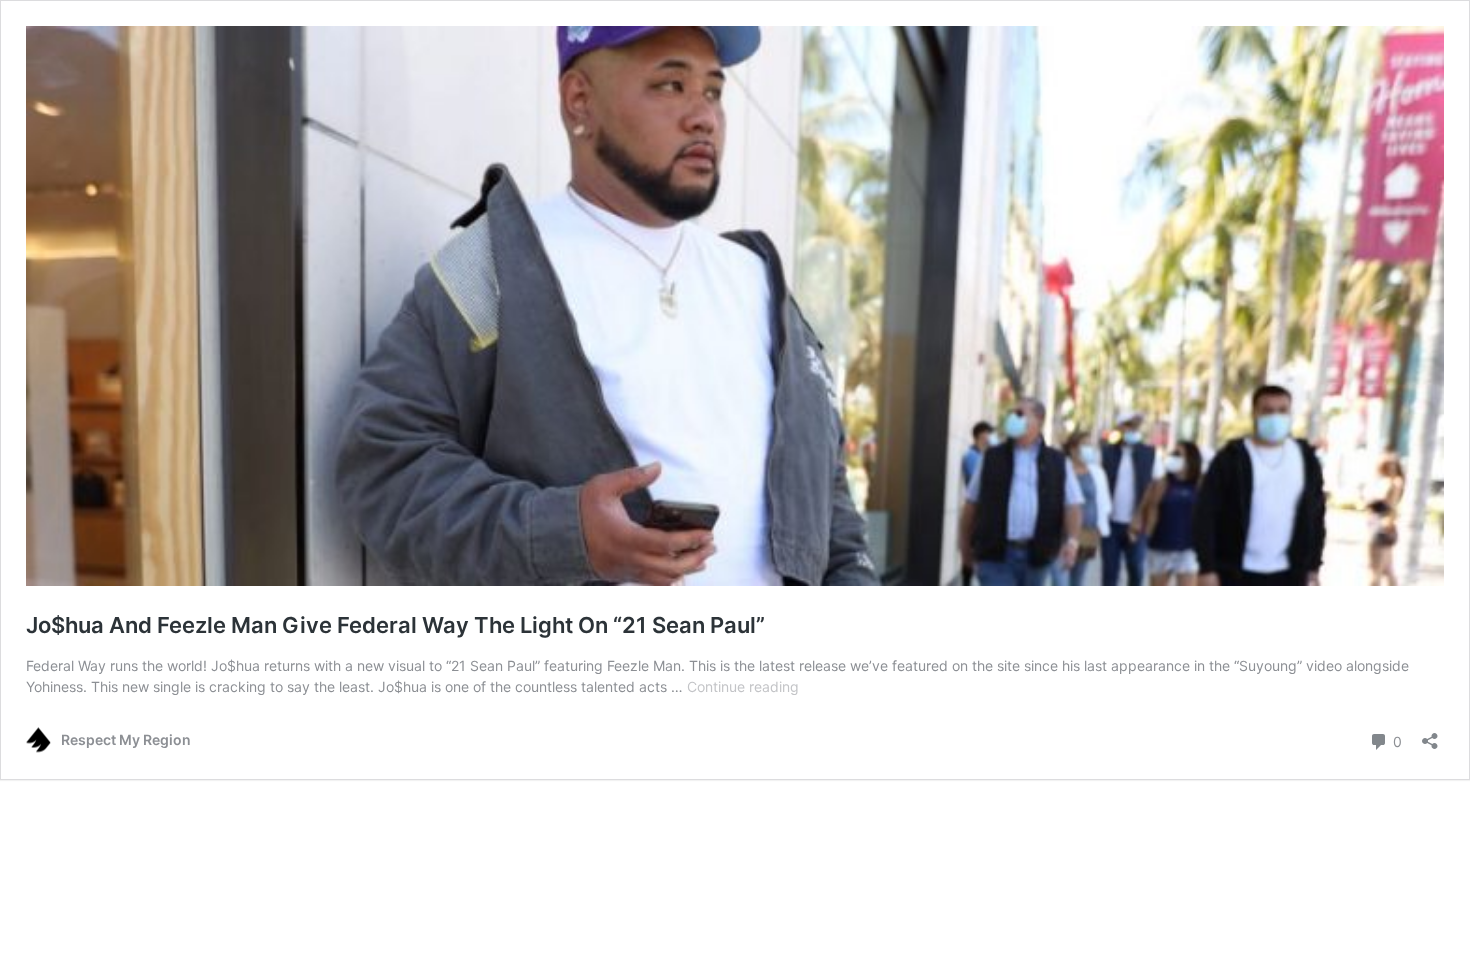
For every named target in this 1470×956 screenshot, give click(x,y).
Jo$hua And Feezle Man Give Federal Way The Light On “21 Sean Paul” (395, 625)
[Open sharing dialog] (1430, 734)
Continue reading (743, 686)
